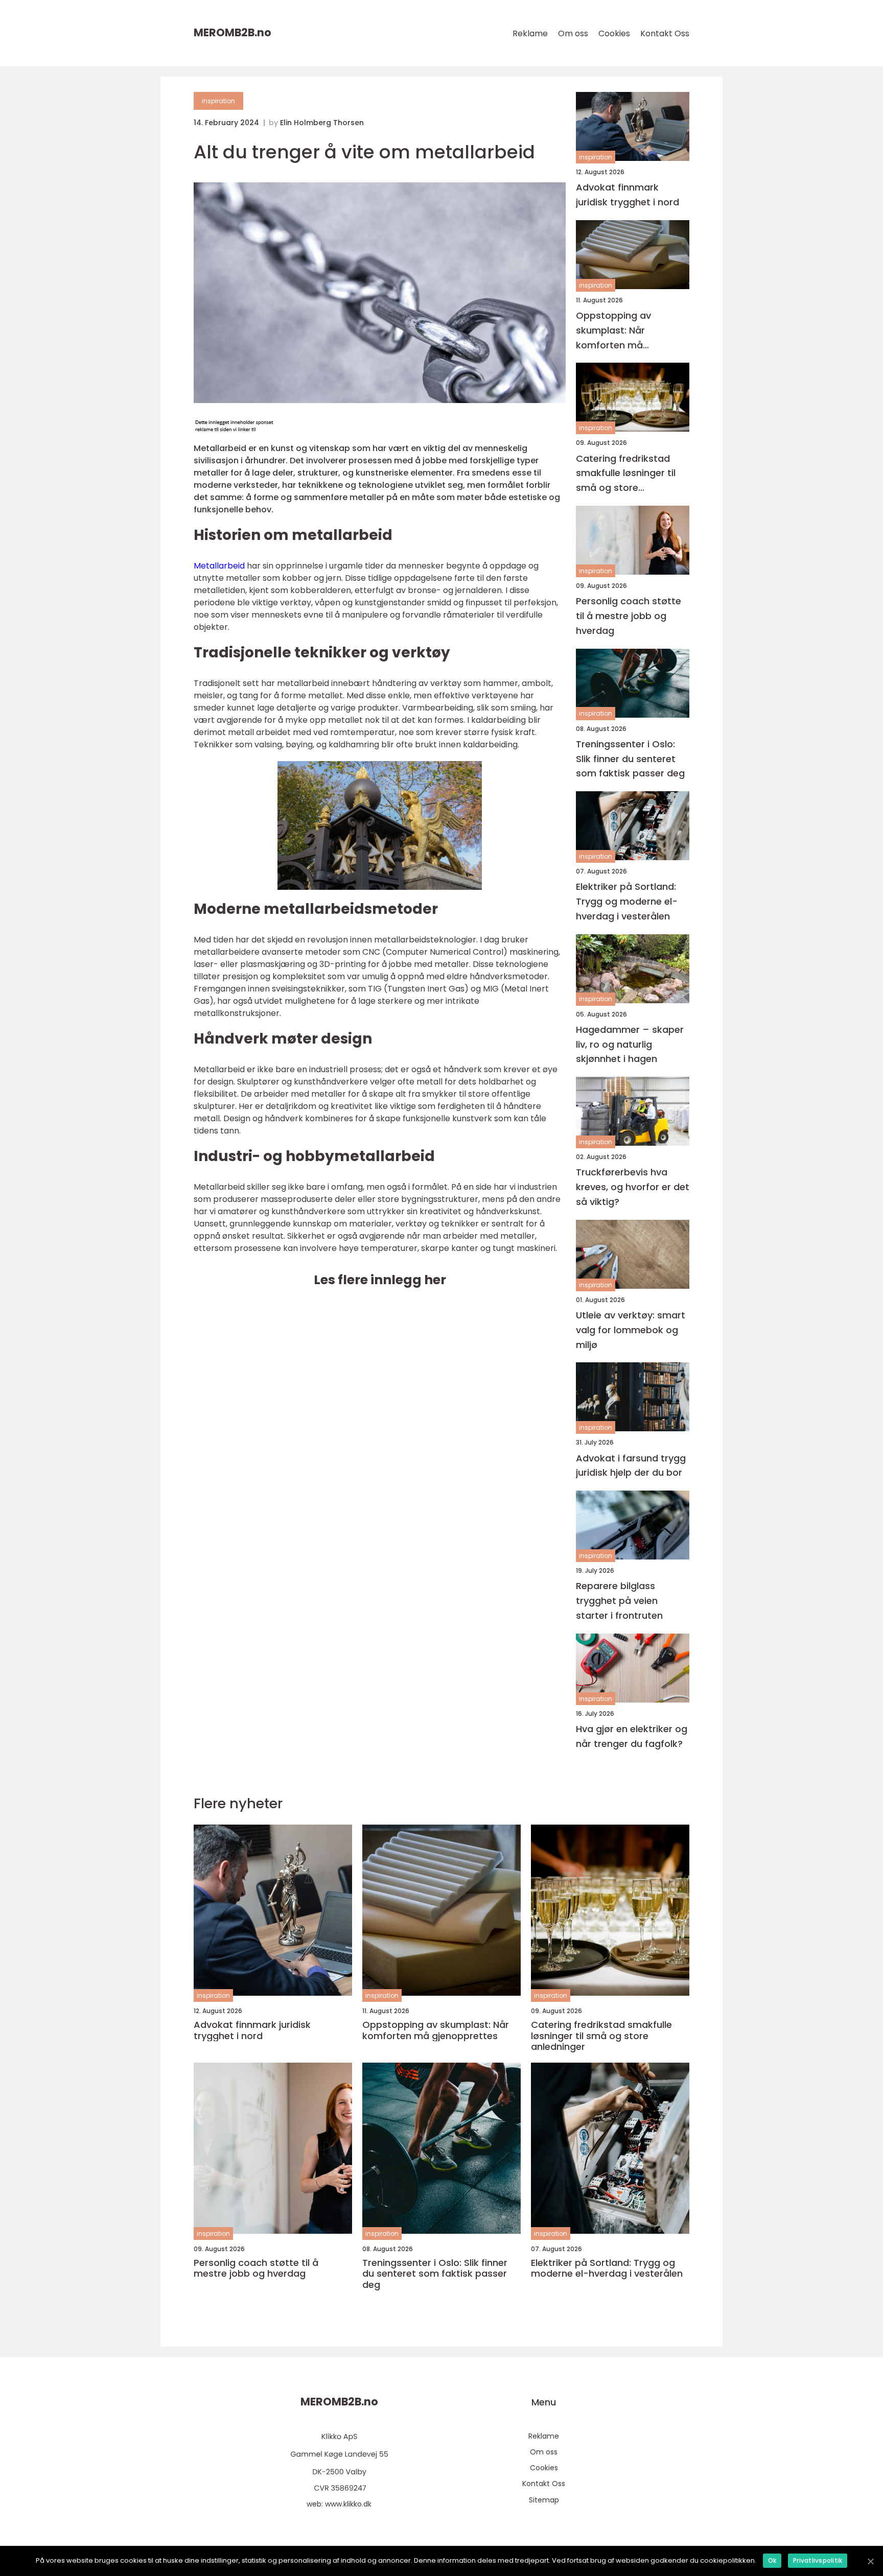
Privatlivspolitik (818, 2560)
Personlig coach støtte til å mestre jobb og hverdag (629, 616)
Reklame (530, 33)
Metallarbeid (219, 566)
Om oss (573, 33)
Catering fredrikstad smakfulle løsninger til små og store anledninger (626, 474)
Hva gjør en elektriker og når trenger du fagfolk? (632, 1736)
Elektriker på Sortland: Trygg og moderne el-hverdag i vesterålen (627, 901)
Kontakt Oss (665, 33)
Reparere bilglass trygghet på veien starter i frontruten (619, 1601)
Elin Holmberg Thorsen (322, 123)
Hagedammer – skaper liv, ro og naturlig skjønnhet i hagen (630, 1044)
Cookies (614, 33)
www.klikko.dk (348, 2504)
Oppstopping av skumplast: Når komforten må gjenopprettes (613, 331)
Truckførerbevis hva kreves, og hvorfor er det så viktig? (633, 1187)
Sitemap (544, 2500)
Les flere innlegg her (380, 1280)
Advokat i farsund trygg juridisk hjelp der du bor (631, 1466)
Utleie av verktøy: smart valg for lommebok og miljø (631, 1330)
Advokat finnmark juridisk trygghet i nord (628, 195)
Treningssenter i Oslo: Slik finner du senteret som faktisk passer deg (630, 759)
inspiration (218, 101)
